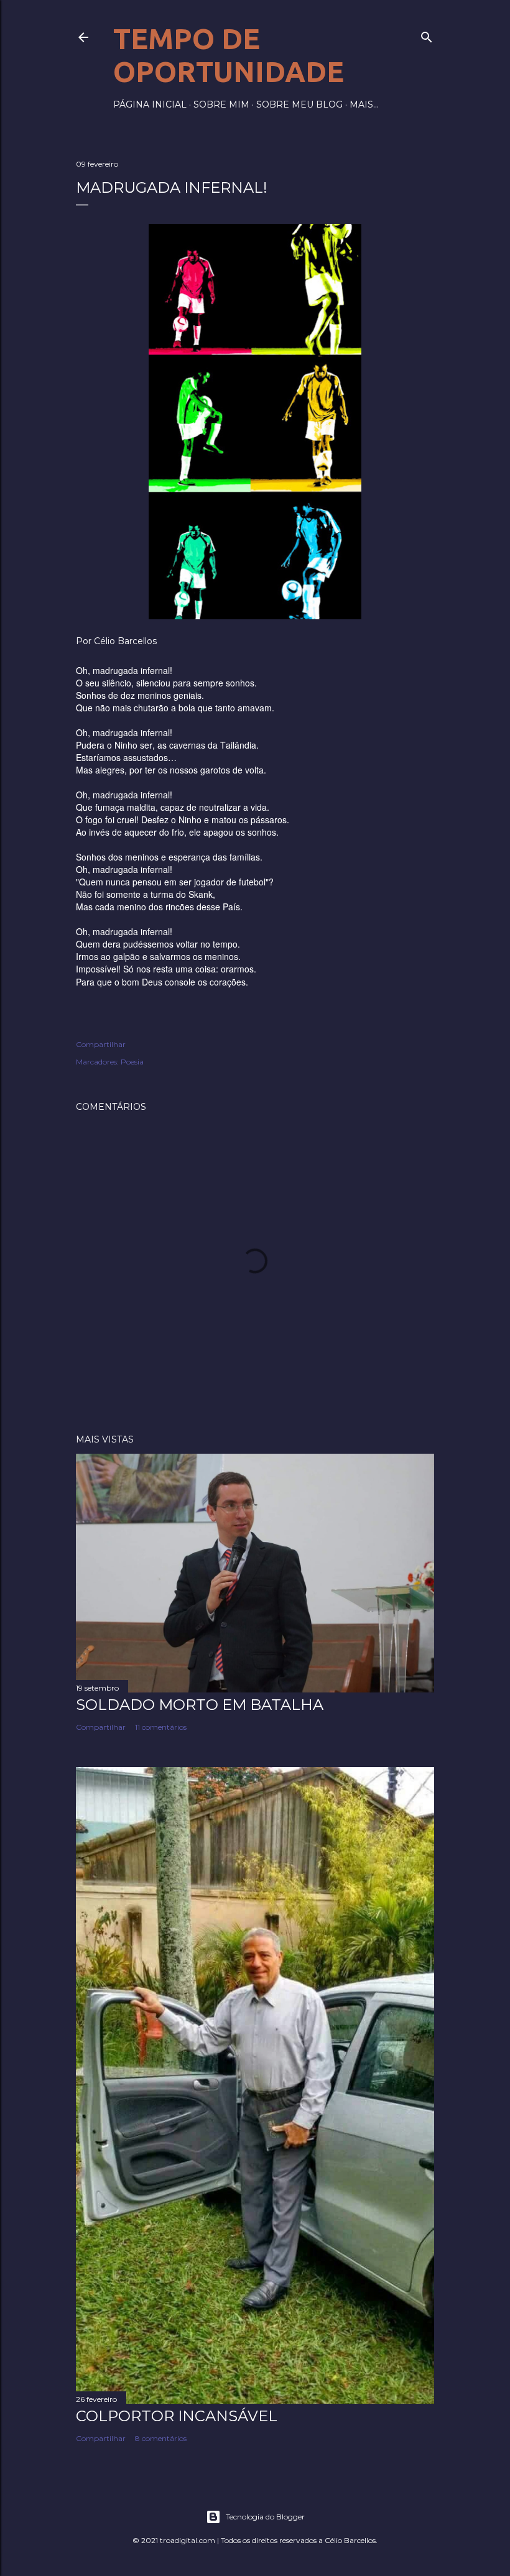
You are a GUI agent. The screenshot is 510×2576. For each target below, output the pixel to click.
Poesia (132, 1062)
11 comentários (161, 1727)
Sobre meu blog (299, 104)
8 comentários (161, 2438)
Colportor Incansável (177, 2416)
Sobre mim (221, 104)
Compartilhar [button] (101, 1044)
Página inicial (150, 104)
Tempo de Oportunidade (229, 55)
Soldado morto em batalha (200, 1705)
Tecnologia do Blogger (265, 2517)
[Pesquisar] (427, 35)
